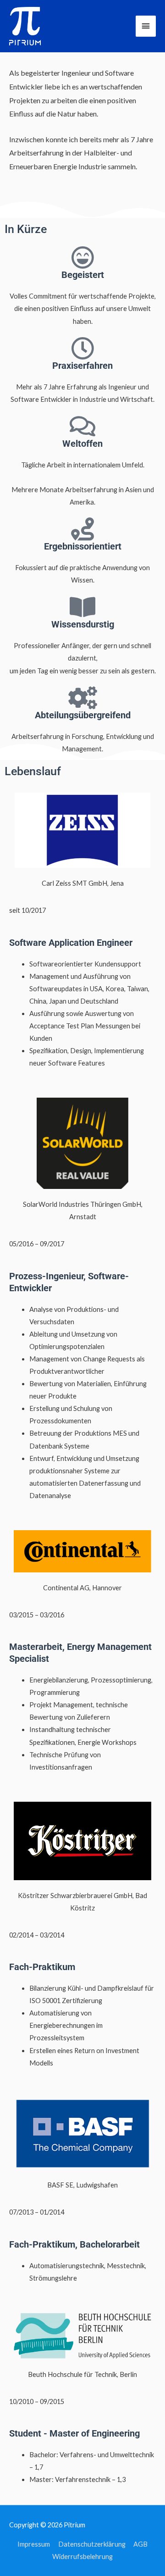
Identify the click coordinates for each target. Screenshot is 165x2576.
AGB (140, 2544)
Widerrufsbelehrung (82, 2557)
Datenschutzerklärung (92, 2544)
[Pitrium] (25, 26)
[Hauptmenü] (146, 26)
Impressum (34, 2544)
